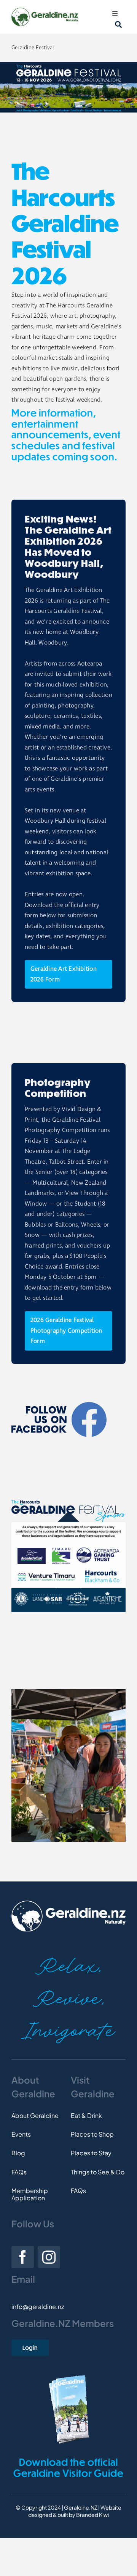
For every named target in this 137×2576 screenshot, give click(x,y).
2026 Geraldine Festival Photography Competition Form (66, 1331)
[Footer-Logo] (68, 1903)
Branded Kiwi (92, 2515)
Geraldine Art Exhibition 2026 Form (64, 974)
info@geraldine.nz (38, 2307)
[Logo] (45, 10)
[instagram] (49, 2257)
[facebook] (23, 2257)
